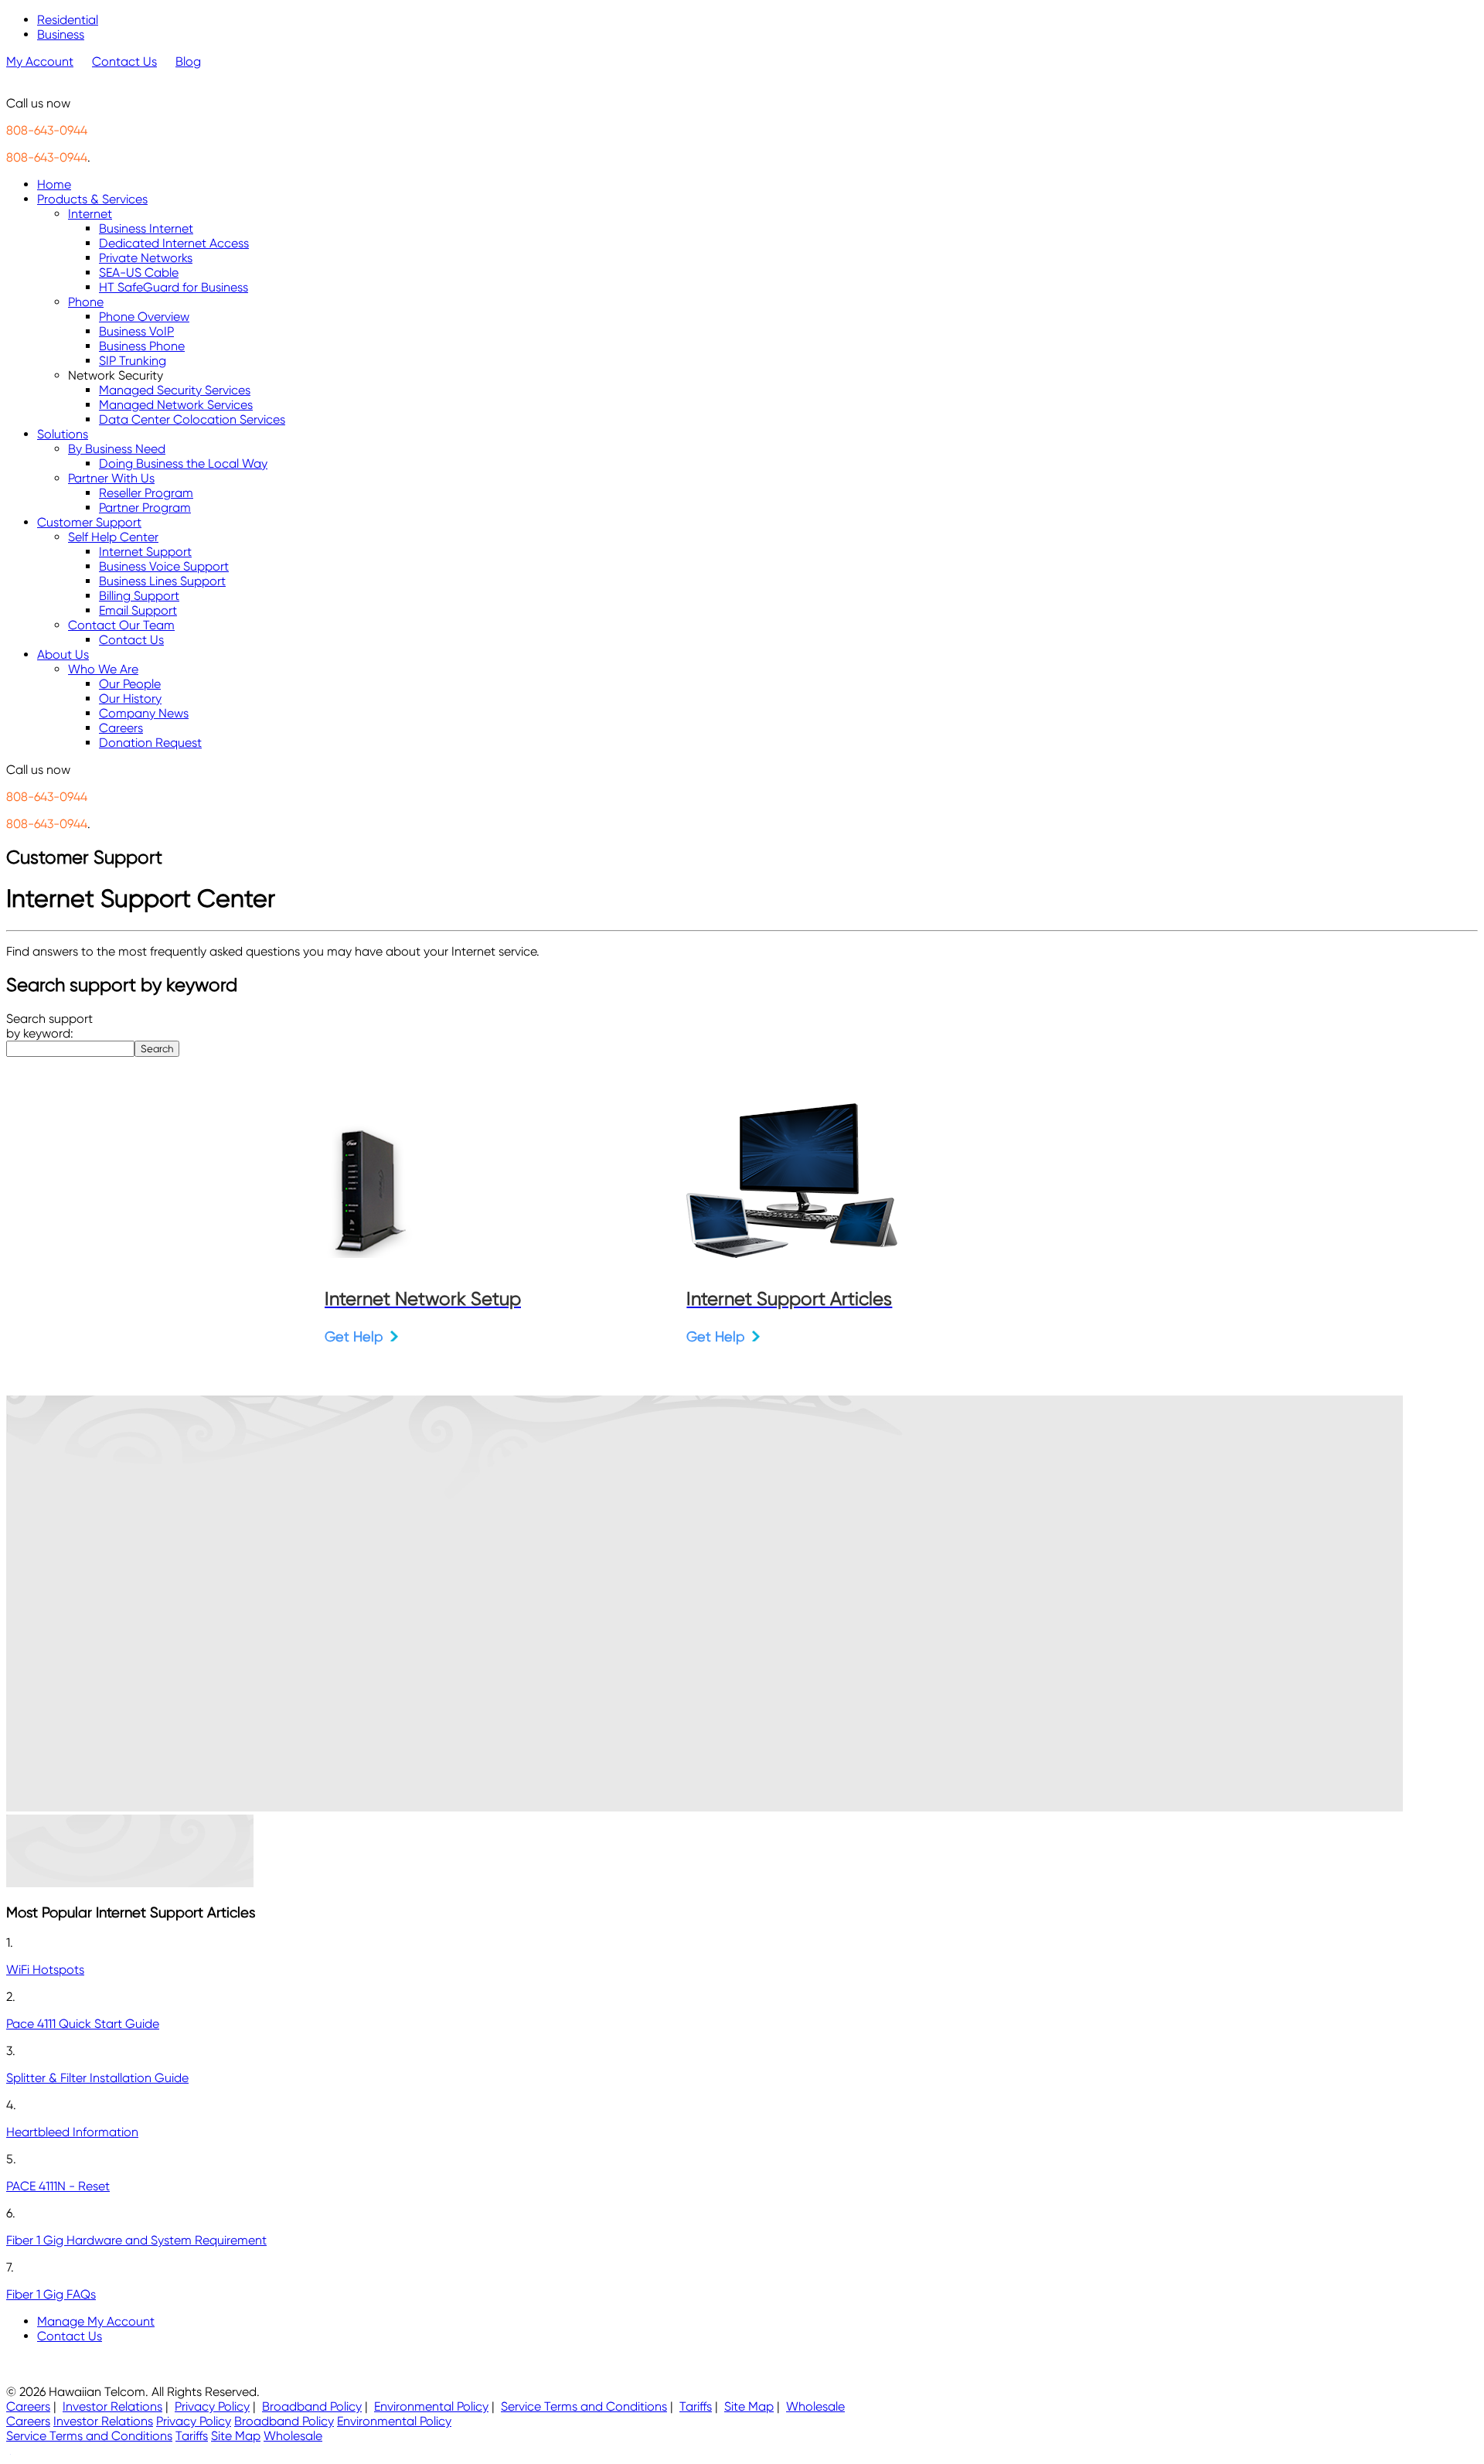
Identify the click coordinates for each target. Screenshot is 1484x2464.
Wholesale (815, 2406)
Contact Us (124, 61)
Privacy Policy (212, 2406)
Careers (28, 2406)
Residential (68, 20)
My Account (40, 61)
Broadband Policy (312, 2406)
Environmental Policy (431, 2406)
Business (61, 34)
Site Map (749, 2406)
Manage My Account (96, 2321)
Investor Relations (112, 2406)
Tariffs (696, 2406)
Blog (188, 61)
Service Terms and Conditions (584, 2406)
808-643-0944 (47, 130)
